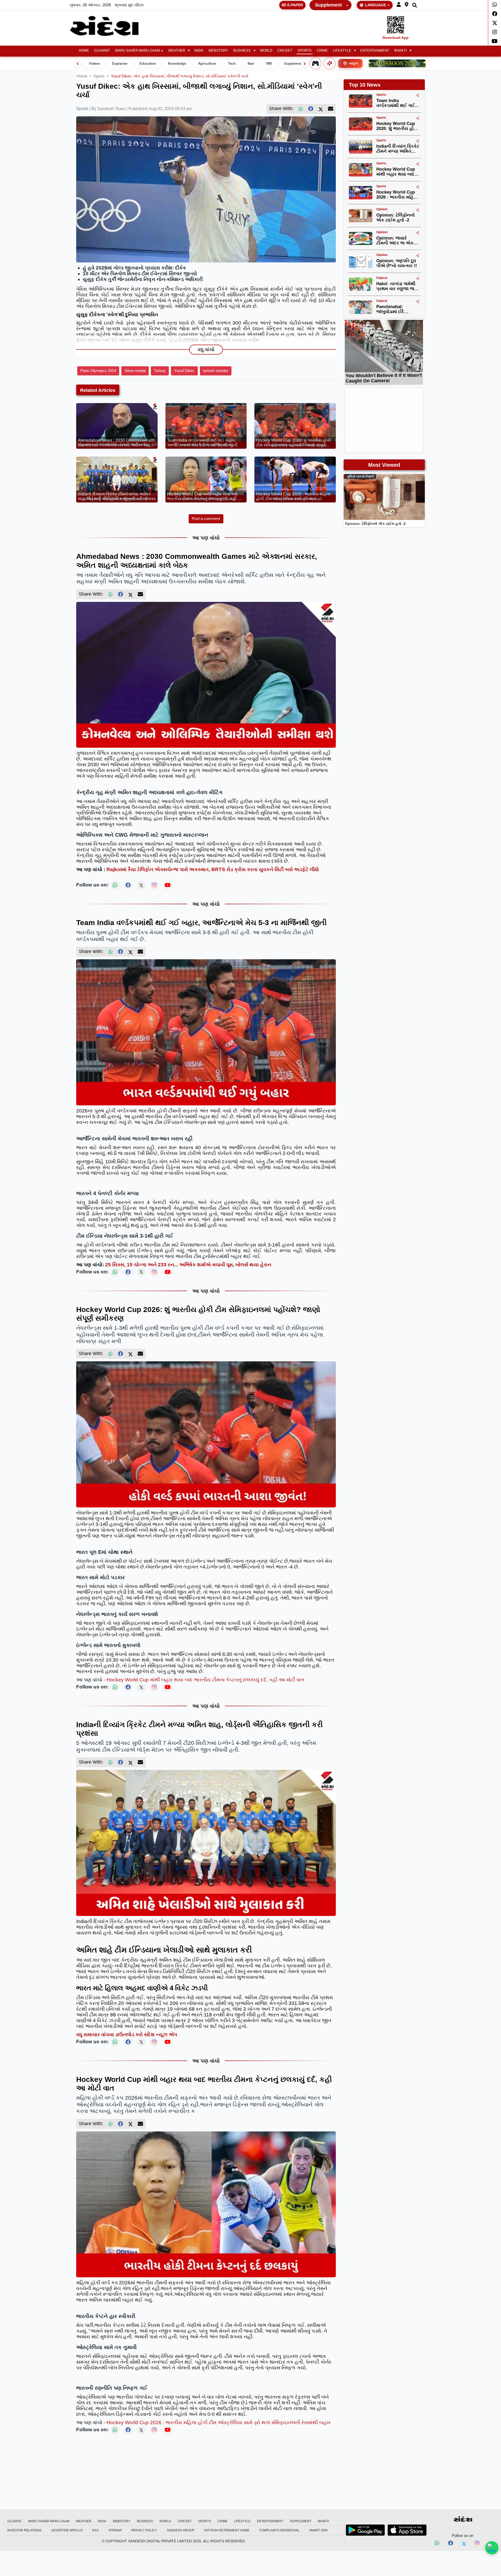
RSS (95, 2530)
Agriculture (207, 64)
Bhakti (401, 51)
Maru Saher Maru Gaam (138, 51)
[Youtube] (495, 41)
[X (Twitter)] (321, 109)
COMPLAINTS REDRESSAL (279, 2530)
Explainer (120, 64)
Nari (251, 64)
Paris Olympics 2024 (98, 371)
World (266, 51)
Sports (305, 51)
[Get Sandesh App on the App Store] (407, 2530)
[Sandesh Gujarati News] (110, 26)
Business (242, 51)
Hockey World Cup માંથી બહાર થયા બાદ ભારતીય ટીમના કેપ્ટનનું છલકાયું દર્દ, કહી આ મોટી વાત (205, 1680)
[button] (399, 5)
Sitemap (115, 2530)
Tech (232, 64)
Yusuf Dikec (184, 371)
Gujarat (102, 51)
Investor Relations (24, 2530)
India (199, 51)
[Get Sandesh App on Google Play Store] (365, 2530)
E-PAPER (295, 5)
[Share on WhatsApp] (492, 2548)
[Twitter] (495, 23)
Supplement (328, 5)
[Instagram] (495, 32)
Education (148, 64)
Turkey (160, 371)
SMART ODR (318, 2530)
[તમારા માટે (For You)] (330, 63)
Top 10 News (365, 85)
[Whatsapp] (495, 5)
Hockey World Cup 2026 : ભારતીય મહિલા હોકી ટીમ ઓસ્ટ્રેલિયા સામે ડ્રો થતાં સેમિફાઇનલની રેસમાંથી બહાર (219, 2422)
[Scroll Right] (305, 64)
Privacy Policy (144, 2530)
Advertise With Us (67, 2530)
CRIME (322, 51)
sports (99, 76)
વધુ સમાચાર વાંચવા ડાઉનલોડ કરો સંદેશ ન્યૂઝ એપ (127, 2035)
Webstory (218, 51)
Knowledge (177, 64)
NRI (269, 64)
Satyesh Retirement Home (227, 2530)
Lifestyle (342, 51)
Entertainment (375, 51)
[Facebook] (495, 14)
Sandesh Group (181, 2530)
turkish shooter (216, 371)
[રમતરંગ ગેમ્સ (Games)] (315, 63)
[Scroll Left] (77, 64)
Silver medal (135, 371)
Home (84, 51)
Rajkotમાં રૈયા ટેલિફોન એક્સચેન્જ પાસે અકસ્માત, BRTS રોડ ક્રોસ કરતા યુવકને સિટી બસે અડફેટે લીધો (213, 869)
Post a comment (206, 519)
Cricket (285, 51)
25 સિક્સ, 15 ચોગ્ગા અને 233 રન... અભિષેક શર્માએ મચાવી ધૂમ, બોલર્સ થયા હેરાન (188, 1265)
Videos (95, 64)
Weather (177, 51)
